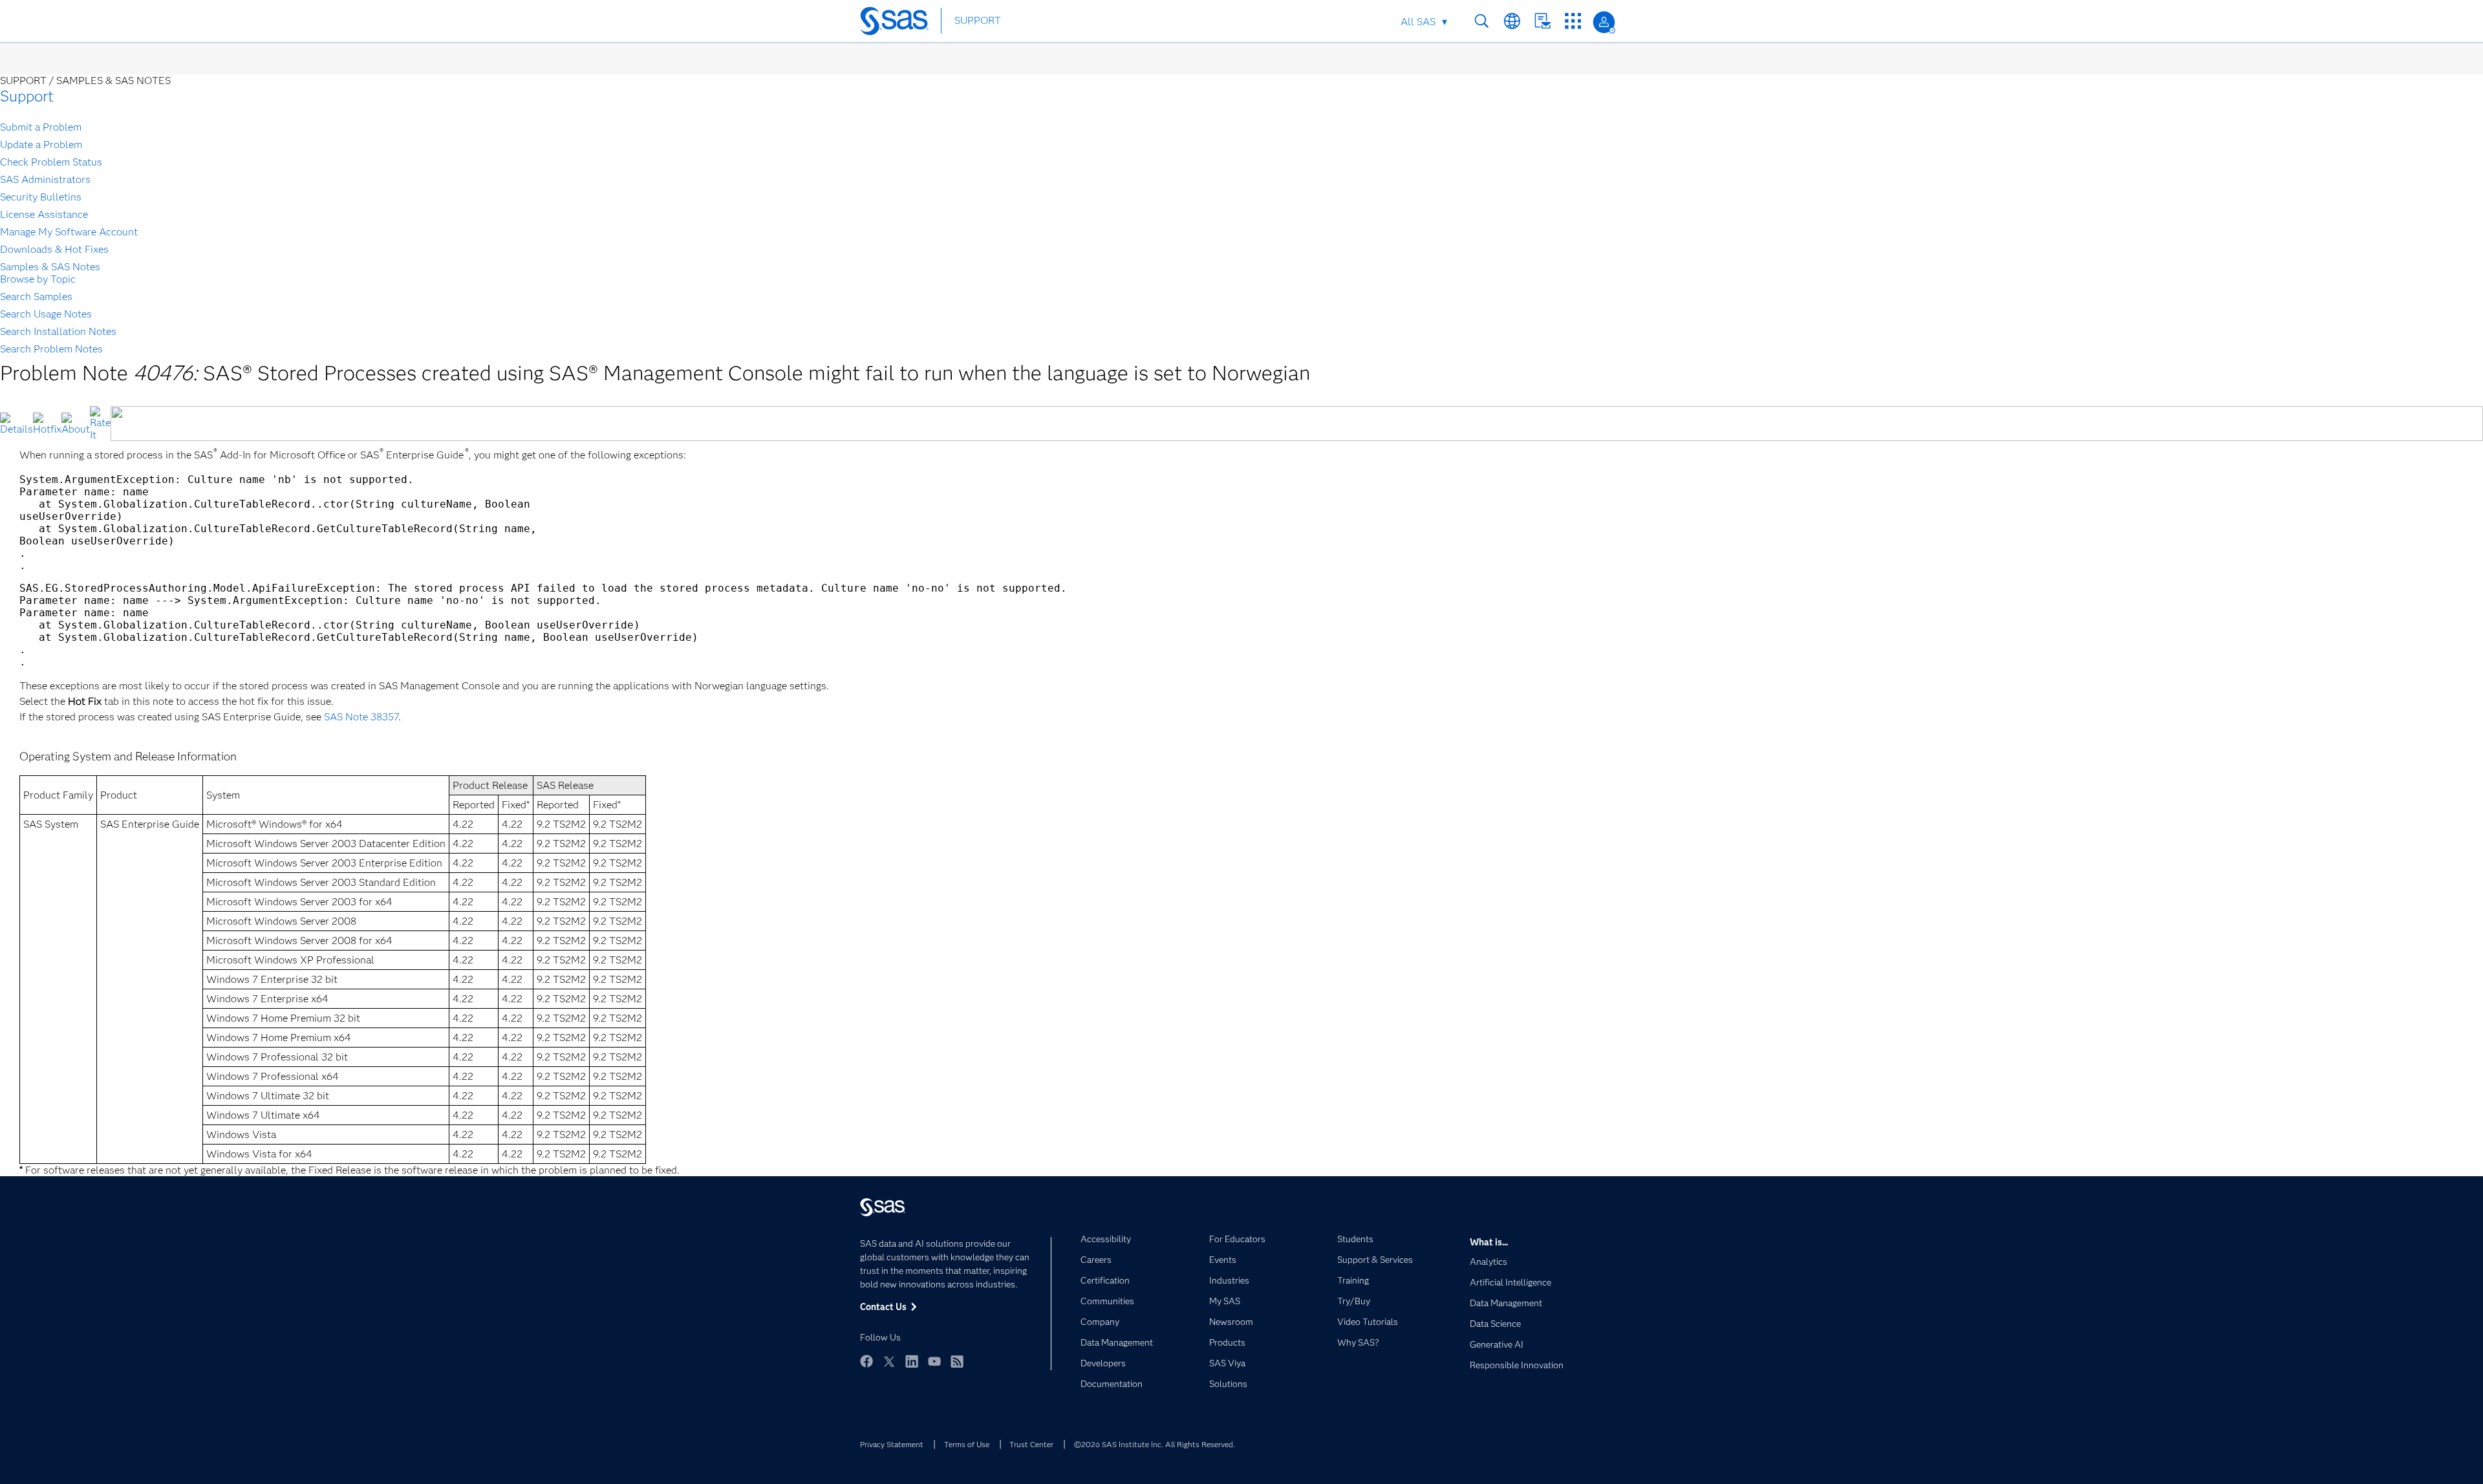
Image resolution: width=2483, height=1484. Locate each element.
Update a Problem (41, 145)
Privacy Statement (892, 1444)
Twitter (889, 1361)
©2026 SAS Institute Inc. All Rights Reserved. (1155, 1444)
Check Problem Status (51, 162)
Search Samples (36, 296)
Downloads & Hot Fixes (54, 249)
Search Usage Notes (46, 314)
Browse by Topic (38, 279)
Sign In (1604, 22)
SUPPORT (978, 20)
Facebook (866, 1361)
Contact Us (1542, 21)
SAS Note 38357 (361, 717)
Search (1482, 21)
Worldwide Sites (1512, 21)
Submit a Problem (41, 127)
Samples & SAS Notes (50, 267)
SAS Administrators (45, 179)
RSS (957, 1361)
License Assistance (44, 214)
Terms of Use (967, 1444)
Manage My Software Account (69, 232)
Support (27, 96)
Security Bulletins (41, 197)
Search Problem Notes (51, 349)
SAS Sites (1573, 21)
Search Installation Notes (58, 331)
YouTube (934, 1361)
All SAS (1418, 22)
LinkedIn (912, 1361)
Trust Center (1031, 1444)
